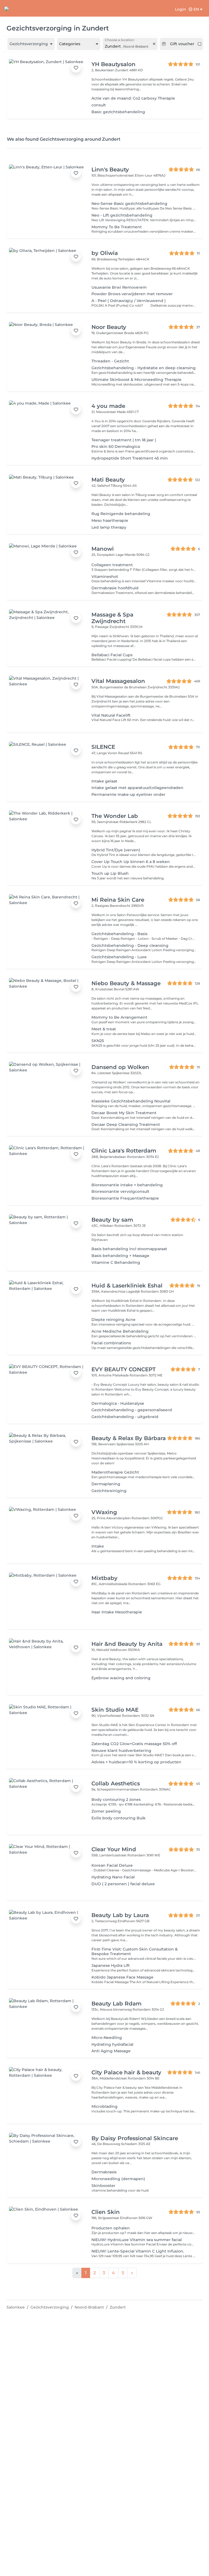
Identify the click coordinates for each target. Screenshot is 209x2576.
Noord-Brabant (89, 2307)
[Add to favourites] (76, 68)
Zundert (118, 2307)
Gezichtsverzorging (50, 2307)
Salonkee (16, 2307)
